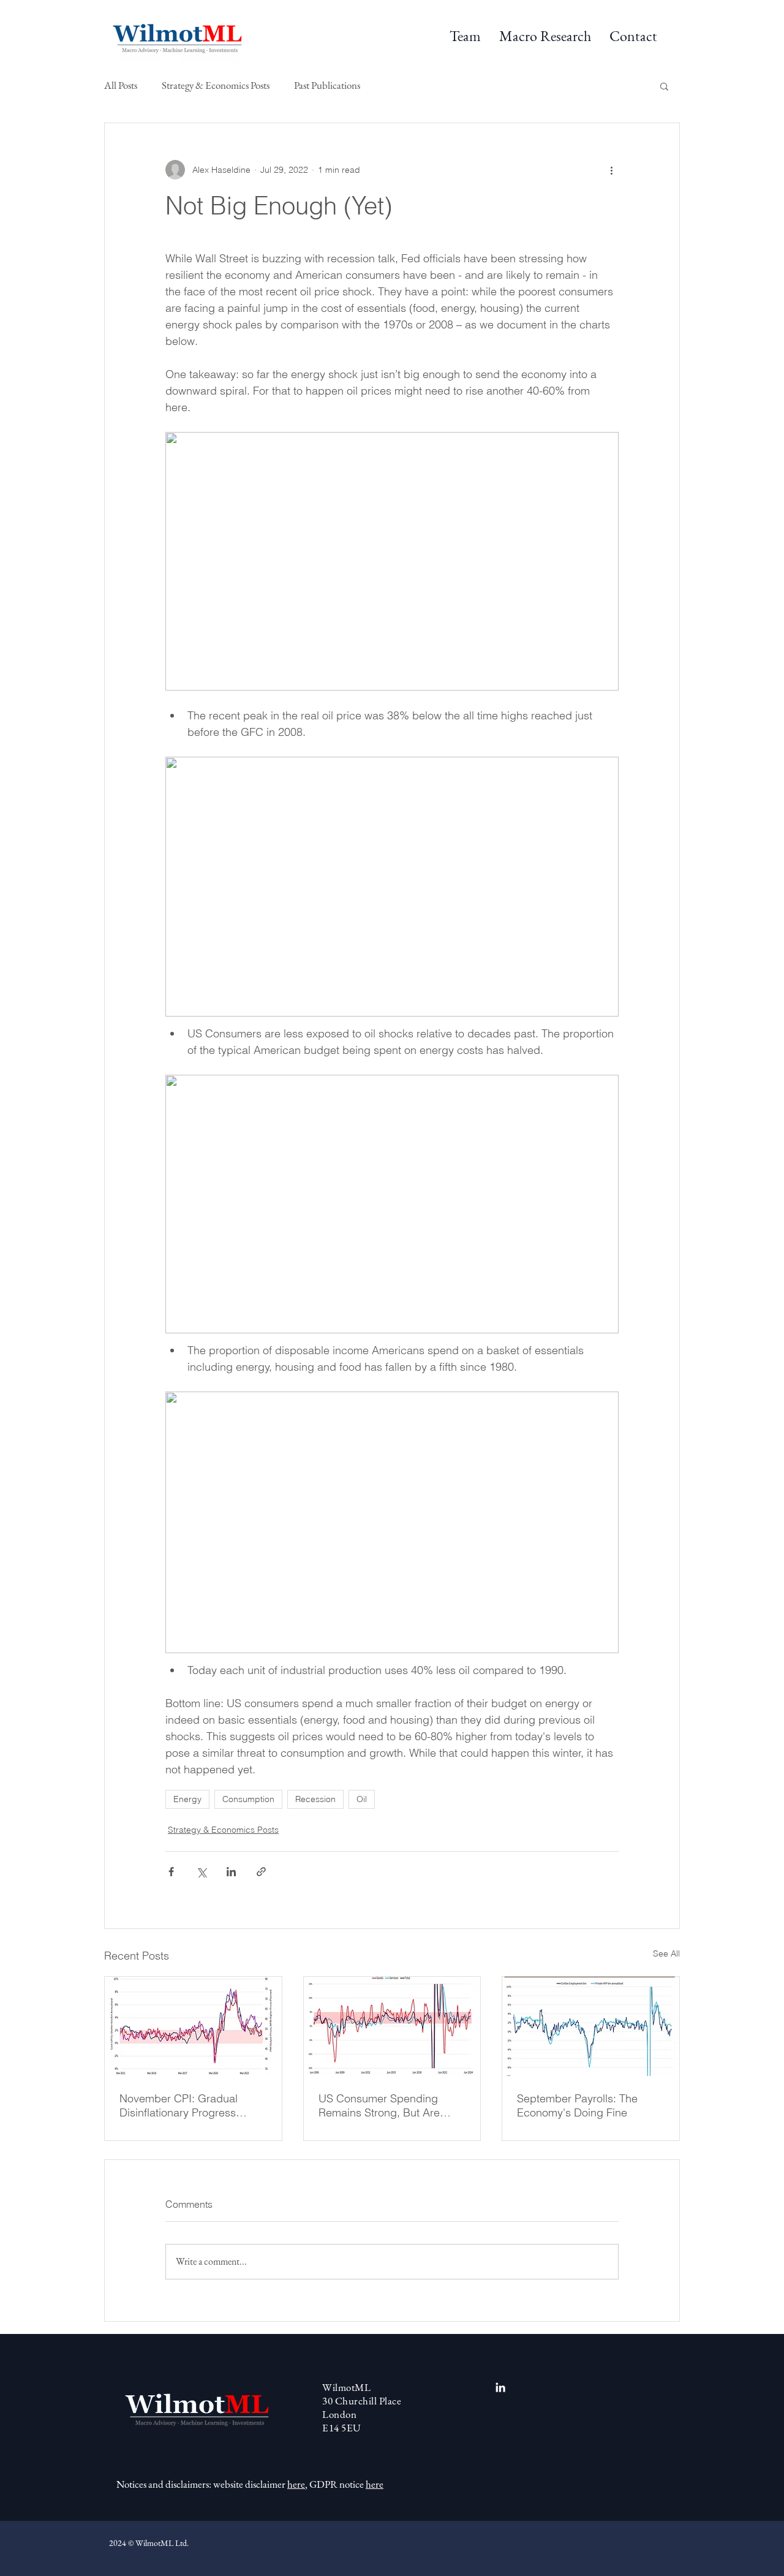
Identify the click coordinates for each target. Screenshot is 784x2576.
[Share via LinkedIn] (231, 1872)
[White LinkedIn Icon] (500, 2387)
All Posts (121, 85)
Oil (362, 1799)
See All (666, 1953)
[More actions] (611, 170)
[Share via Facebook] (171, 1872)
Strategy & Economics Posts (216, 85)
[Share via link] (261, 1872)
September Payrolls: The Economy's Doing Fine (577, 2105)
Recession (315, 1799)
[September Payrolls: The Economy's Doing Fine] (591, 2026)
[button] (545, 36)
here (296, 2484)
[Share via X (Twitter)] (201, 1872)
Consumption (248, 1799)
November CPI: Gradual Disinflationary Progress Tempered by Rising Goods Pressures (187, 2105)
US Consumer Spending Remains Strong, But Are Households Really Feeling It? (391, 2105)
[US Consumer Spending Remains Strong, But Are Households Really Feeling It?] (392, 2026)
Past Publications (327, 85)
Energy (187, 1799)
